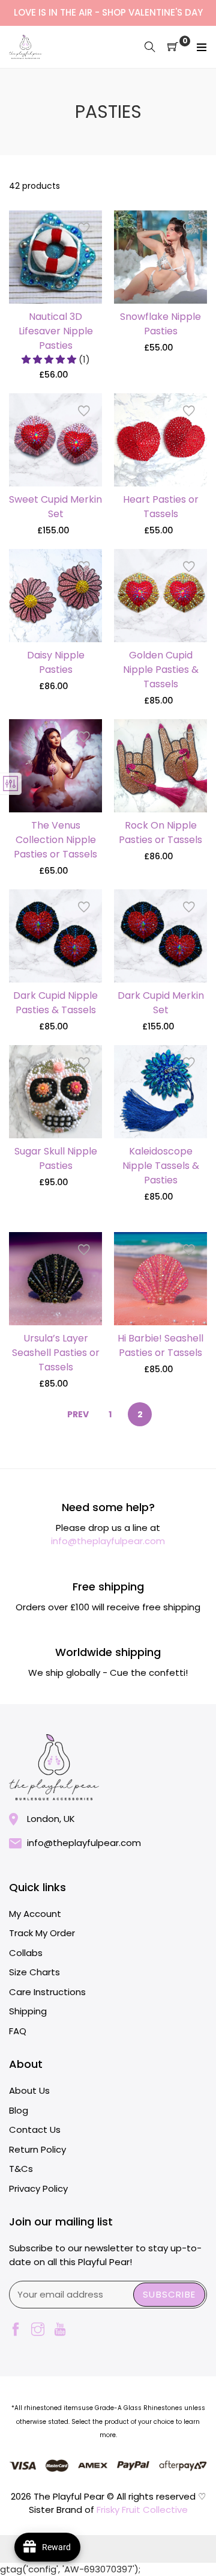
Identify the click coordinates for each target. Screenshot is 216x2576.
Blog (19, 2110)
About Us (29, 2090)
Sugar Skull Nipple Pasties (56, 1158)
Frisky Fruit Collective (142, 2510)
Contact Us (35, 2130)
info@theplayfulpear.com (108, 1541)
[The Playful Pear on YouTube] (60, 2330)
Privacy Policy (38, 2188)
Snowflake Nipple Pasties (160, 324)
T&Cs (21, 2169)
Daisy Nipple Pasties (56, 662)
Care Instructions (47, 1992)
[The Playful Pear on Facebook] (16, 2330)
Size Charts (34, 1972)
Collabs (26, 1953)
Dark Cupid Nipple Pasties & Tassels (55, 1003)
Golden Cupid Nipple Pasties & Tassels (161, 670)
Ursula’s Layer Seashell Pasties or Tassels (56, 1353)
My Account (35, 1914)
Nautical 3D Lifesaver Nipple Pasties (56, 331)
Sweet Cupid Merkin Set (55, 507)
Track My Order (42, 1933)
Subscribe (169, 2294)
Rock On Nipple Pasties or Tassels (160, 833)
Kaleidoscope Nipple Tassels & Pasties (161, 1166)
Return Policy (37, 2149)
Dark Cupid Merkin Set (161, 1003)
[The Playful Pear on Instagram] (38, 2330)
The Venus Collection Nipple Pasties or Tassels (55, 840)
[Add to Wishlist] (84, 228)
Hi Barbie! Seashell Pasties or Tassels (160, 1345)
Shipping (28, 2011)
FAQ (18, 2031)
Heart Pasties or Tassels (161, 507)
